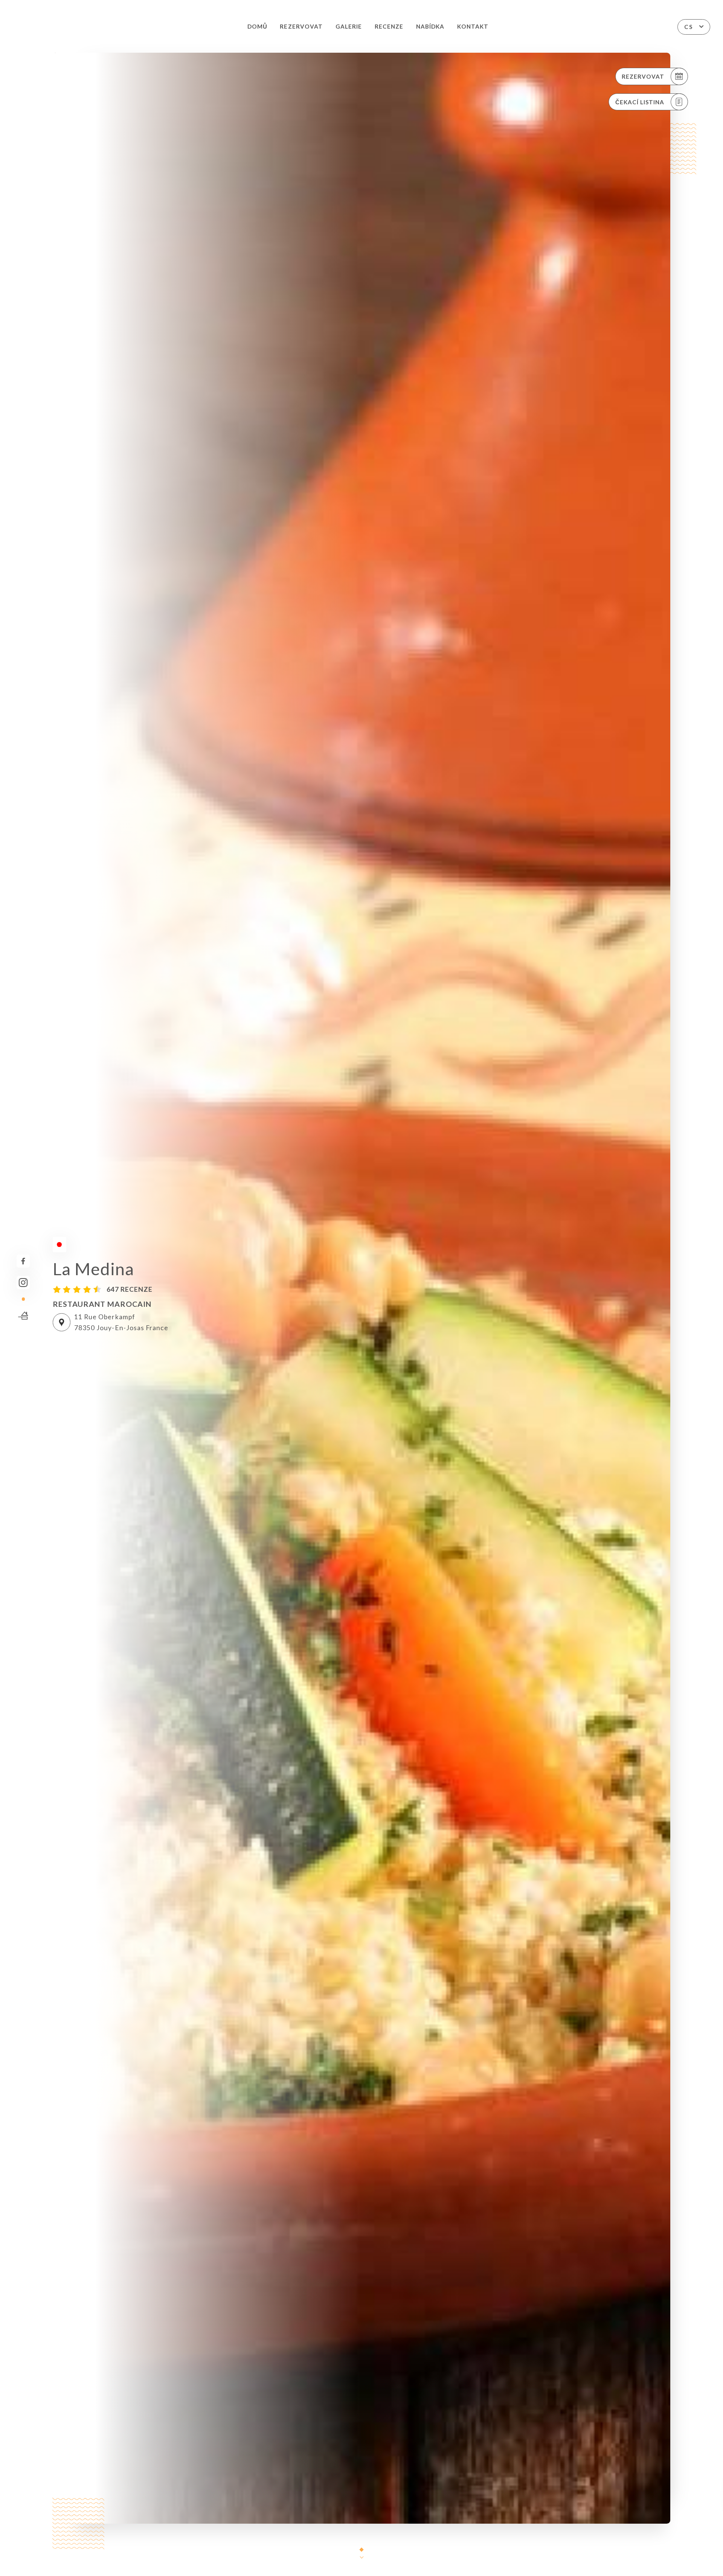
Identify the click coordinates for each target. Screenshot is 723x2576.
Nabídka (430, 26)
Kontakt (473, 26)
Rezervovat (301, 26)
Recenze (389, 26)
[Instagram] (23, 1283)
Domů (257, 26)
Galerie (349, 26)
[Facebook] (23, 1261)
